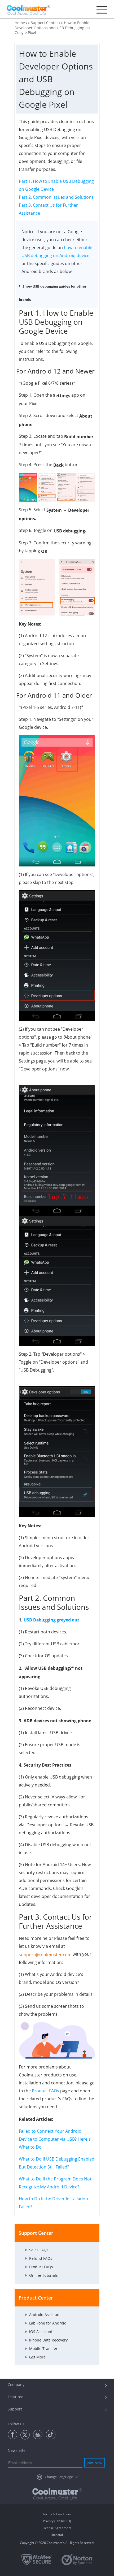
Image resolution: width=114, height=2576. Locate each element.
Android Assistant (45, 2315)
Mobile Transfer (43, 2349)
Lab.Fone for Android (48, 2323)
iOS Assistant (41, 2332)
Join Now (95, 2463)
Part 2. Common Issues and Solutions (56, 197)
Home (20, 23)
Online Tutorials (43, 2275)
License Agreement (57, 2528)
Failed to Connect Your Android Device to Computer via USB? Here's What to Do (55, 2139)
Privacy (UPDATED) (57, 2521)
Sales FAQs (39, 2250)
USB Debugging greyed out (51, 1620)
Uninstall (57, 2535)
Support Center (44, 23)
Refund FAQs (41, 2258)
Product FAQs (45, 2091)
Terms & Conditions (57, 2514)
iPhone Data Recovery (48, 2340)
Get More (37, 2357)
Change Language (59, 2477)
